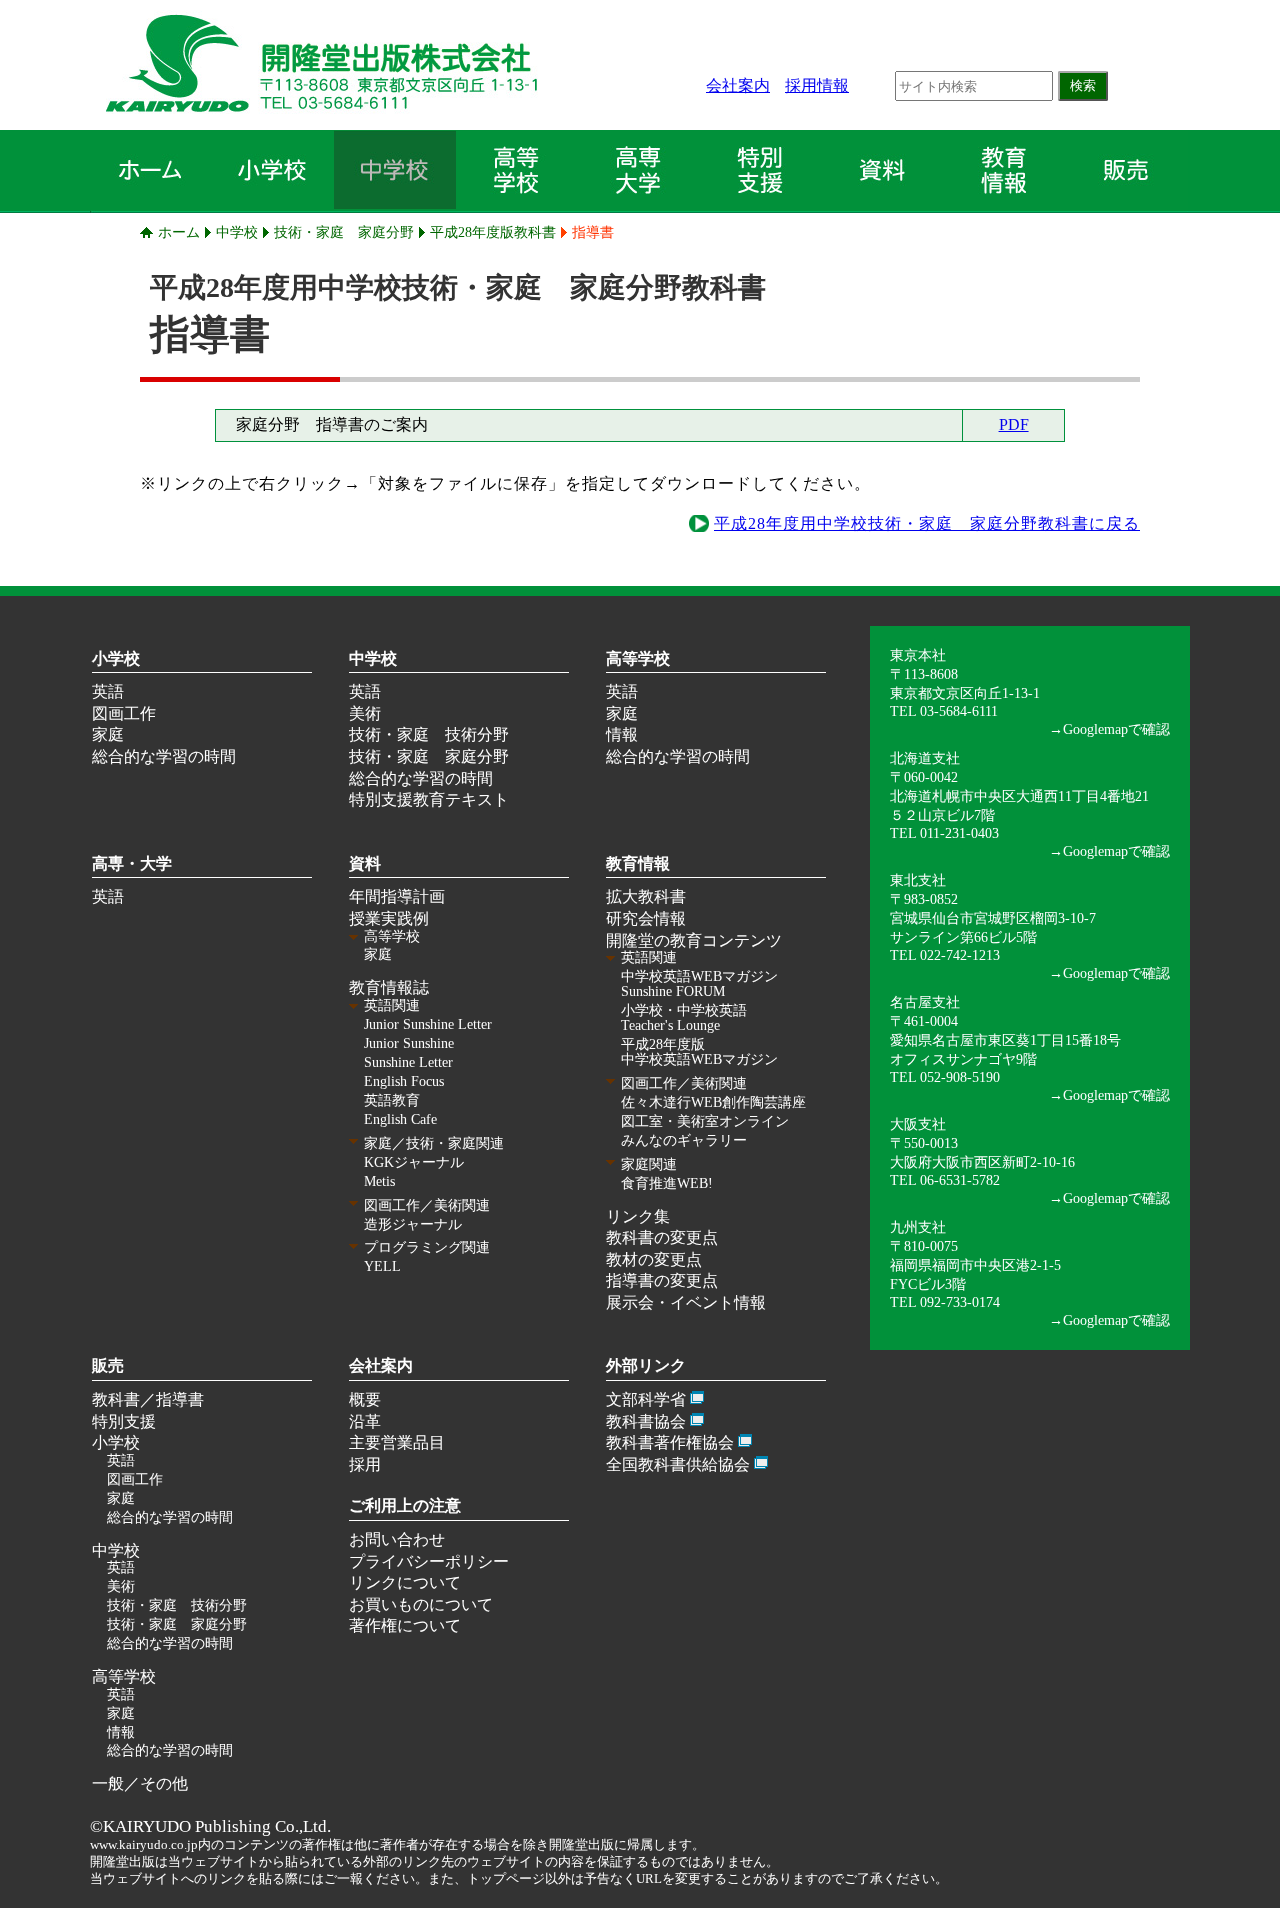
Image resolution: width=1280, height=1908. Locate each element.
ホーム (179, 232)
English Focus (404, 1081)
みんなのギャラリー (684, 1140)
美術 (365, 713)
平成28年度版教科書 (493, 232)
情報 (622, 734)
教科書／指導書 (148, 1399)
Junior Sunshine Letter (428, 1024)
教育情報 (638, 863)
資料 (365, 863)
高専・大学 (132, 863)
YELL (382, 1266)
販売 (108, 1365)
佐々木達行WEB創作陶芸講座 (713, 1102)
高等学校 (638, 658)
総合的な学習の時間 (164, 756)
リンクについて (405, 1582)
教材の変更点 (654, 1259)
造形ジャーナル (413, 1224)
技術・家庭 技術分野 (429, 734)
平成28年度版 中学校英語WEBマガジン (699, 1052)
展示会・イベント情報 (686, 1302)
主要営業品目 (397, 1442)
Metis (379, 1181)
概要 (365, 1399)
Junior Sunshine (409, 1043)
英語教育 (392, 1100)
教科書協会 (646, 1421)
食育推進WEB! (667, 1183)
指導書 (593, 232)
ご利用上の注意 (405, 1505)
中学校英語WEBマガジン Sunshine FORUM (699, 984)
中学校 (237, 232)
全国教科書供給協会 (678, 1464)
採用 (365, 1464)
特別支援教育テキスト (429, 799)
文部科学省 (646, 1399)
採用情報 (817, 85)
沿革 (365, 1421)
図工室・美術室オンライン (705, 1121)
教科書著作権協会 (670, 1442)
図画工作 (124, 713)
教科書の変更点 (662, 1237)
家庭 (108, 734)
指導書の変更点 (662, 1280)
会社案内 (738, 85)
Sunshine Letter (408, 1062)
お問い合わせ (397, 1539)
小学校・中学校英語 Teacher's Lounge (684, 1018)
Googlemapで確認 (1116, 729)
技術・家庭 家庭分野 (344, 232)
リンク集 (638, 1216)
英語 (108, 691)
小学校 (116, 658)
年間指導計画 (397, 896)
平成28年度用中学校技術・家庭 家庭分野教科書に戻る (927, 523)
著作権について (405, 1625)
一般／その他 (140, 1783)
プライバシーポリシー (429, 1561)
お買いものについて (421, 1604)
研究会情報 (646, 918)
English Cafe (400, 1119)
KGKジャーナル (414, 1162)
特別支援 (124, 1421)
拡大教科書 (646, 896)
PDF (1014, 424)
